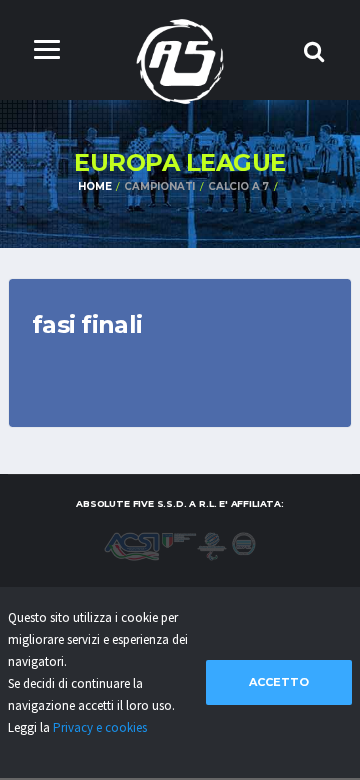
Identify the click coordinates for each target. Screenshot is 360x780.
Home (94, 186)
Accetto (279, 682)
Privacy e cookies (100, 727)
